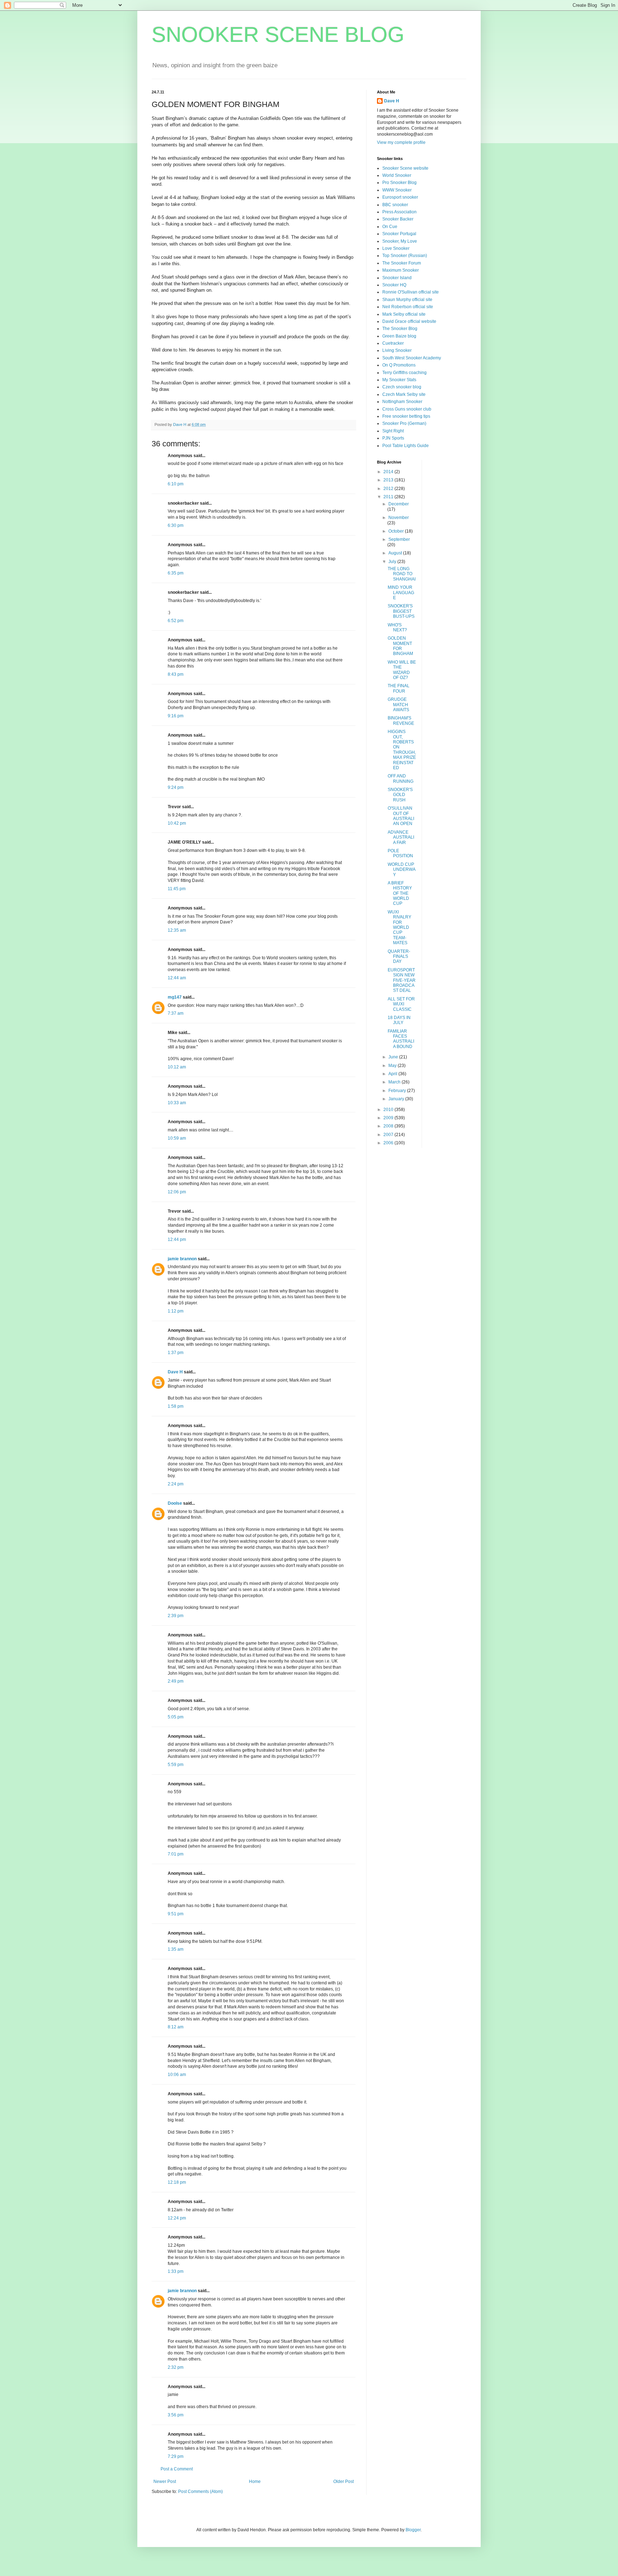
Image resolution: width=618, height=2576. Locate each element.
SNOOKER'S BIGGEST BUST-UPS (401, 611)
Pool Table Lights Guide (406, 446)
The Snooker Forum (402, 263)
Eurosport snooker (400, 197)
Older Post (344, 2482)
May (393, 1066)
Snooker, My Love (400, 241)
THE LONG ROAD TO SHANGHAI (402, 574)
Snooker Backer (398, 219)
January (397, 1099)
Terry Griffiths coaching (404, 373)
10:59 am (177, 1138)
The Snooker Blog (400, 329)
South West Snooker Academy (412, 358)
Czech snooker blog (402, 387)
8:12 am (176, 2027)
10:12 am (177, 1067)
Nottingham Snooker (402, 402)
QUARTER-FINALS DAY (399, 957)
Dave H (175, 1372)
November (399, 518)
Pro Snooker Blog (399, 183)
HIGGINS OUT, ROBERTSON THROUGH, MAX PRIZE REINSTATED (402, 750)
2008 (389, 1126)
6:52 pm (176, 621)
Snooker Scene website (405, 168)
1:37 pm (176, 1353)
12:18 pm (177, 2182)
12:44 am (177, 978)
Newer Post (165, 2482)
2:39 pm (176, 1616)
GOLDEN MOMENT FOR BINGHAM (400, 646)
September (399, 539)
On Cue (390, 227)
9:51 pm (176, 1914)
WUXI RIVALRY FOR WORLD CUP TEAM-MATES (399, 927)
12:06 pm (177, 1192)
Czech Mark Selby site (404, 394)
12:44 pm (177, 1240)
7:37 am (176, 1013)
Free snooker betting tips (406, 416)
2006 (389, 1143)
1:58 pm (176, 1406)
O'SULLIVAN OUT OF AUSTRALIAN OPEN (401, 816)
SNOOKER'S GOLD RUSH (400, 795)
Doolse (175, 1503)
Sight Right (393, 431)
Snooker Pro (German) (404, 423)
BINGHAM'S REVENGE (401, 721)
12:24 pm (177, 2218)
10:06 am (177, 2075)
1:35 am (176, 1949)
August (396, 553)
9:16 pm (176, 716)
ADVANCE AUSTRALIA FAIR (401, 837)
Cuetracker (393, 343)
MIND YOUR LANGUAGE (401, 593)
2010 (389, 1110)
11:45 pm (177, 889)
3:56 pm (176, 2415)
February (398, 1091)
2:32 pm (176, 2367)
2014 (389, 472)
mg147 (175, 997)
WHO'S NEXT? (397, 627)
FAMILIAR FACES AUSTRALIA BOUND (401, 1039)
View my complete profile (401, 142)
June (394, 1057)
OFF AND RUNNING (401, 778)
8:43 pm (176, 674)
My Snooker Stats (399, 380)
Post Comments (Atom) (200, 2492)
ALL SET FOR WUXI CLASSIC (401, 1004)
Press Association (399, 212)
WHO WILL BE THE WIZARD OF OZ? (402, 670)
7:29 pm (176, 2456)
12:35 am (177, 930)
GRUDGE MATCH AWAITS (398, 705)
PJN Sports (393, 438)
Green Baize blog (399, 336)
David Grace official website (409, 321)
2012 (389, 489)
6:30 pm (176, 525)
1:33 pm (176, 2271)
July (393, 562)
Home (255, 2482)
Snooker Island (397, 278)
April (393, 1074)
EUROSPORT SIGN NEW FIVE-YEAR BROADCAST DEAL (402, 980)
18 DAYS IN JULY (399, 1020)
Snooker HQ (394, 285)
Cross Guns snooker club (407, 409)
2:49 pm (176, 1681)
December (399, 504)
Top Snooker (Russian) (405, 256)
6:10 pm (176, 484)
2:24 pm (176, 1484)
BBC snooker (395, 205)
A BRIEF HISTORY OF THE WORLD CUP (400, 893)
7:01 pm (176, 1854)
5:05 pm (176, 1717)
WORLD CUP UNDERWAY (402, 870)
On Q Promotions (399, 365)
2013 (389, 480)
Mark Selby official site (404, 314)
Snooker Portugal (399, 234)
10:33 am (177, 1103)
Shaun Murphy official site (407, 300)
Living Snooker (397, 350)
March (395, 1082)
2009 (389, 1118)
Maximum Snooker (401, 270)
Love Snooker (396, 248)
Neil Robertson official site (408, 307)
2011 (389, 497)
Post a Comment (177, 2469)
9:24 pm (176, 787)
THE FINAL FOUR (399, 688)
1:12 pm (176, 1311)
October (397, 531)
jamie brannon (182, 1259)
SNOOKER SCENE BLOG (278, 35)
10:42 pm (177, 823)
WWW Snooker (397, 190)
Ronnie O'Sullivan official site (411, 292)
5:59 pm (176, 1765)
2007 (389, 1135)
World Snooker (397, 175)
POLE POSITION (400, 853)
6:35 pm (176, 573)
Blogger (413, 2530)
